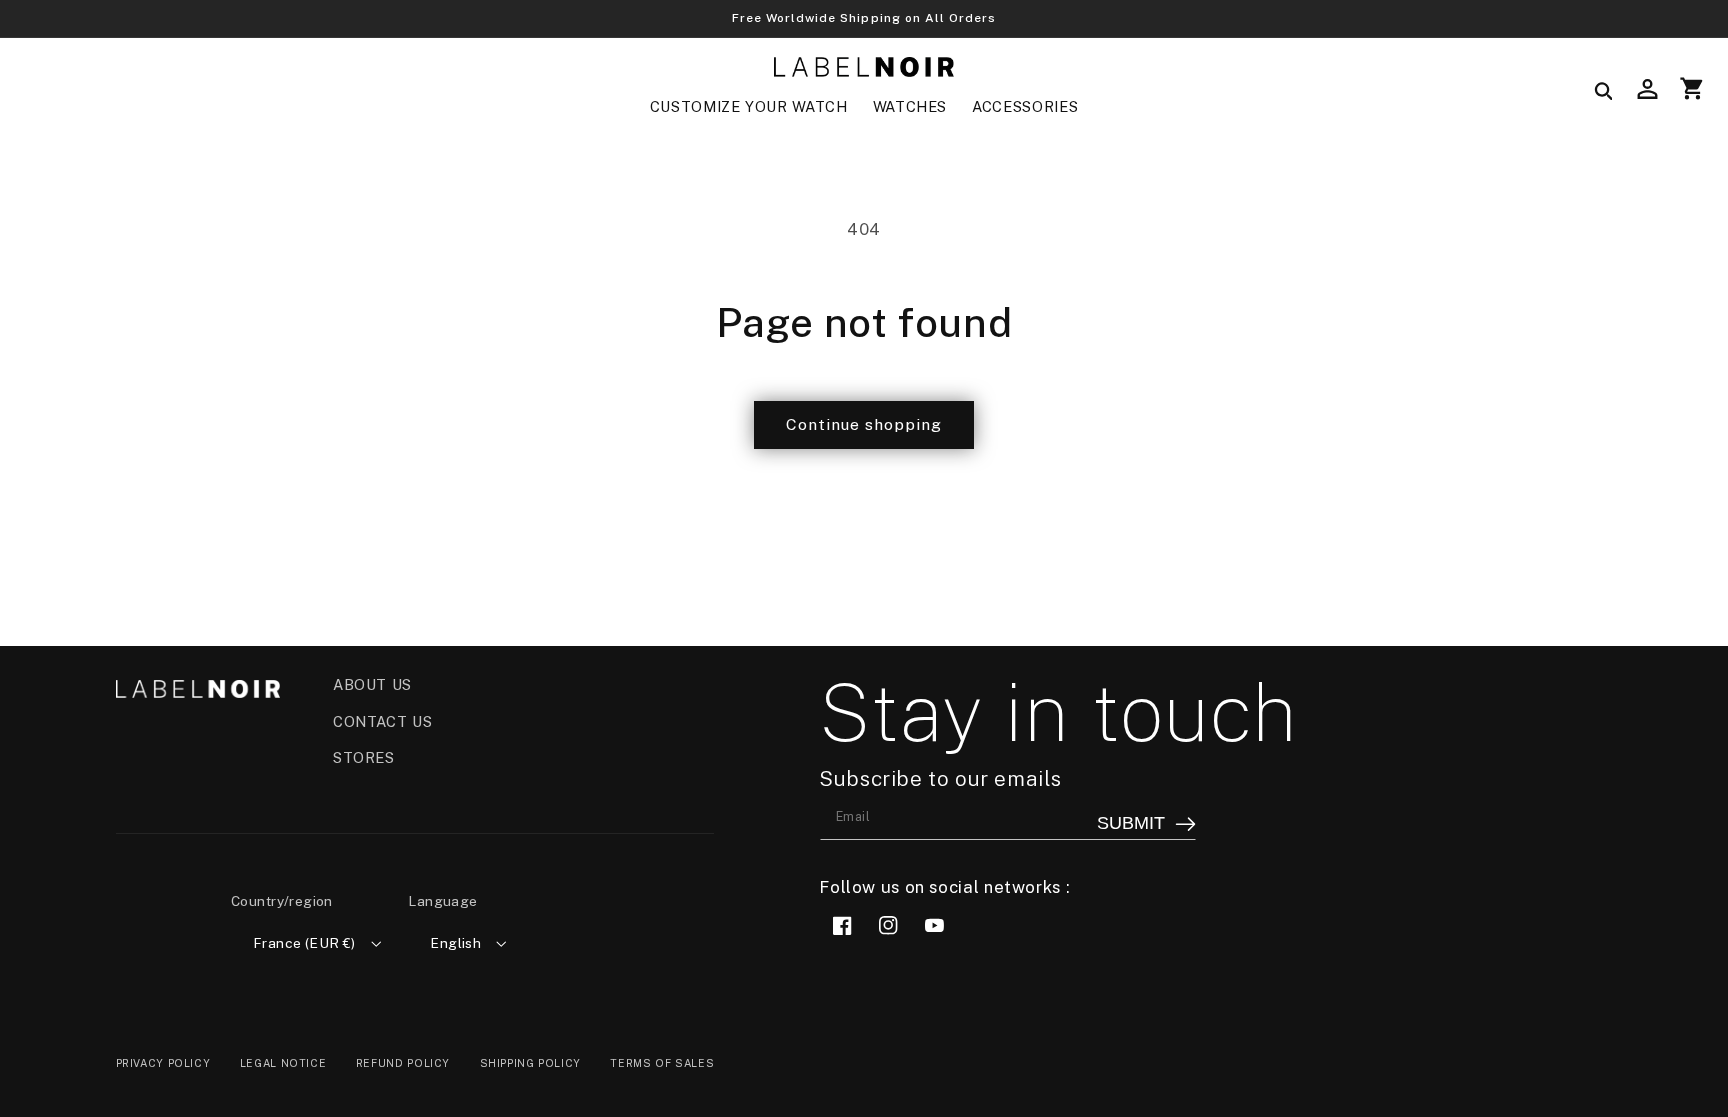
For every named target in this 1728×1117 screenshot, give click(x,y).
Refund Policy (403, 1063)
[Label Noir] (864, 68)
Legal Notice (283, 1063)
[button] (748, 107)
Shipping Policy (530, 1063)
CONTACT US (382, 721)
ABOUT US (372, 684)
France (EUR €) (304, 943)
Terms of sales (662, 1063)
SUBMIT (1131, 823)
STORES (364, 757)
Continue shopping (864, 424)
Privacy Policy (163, 1063)
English (455, 943)
